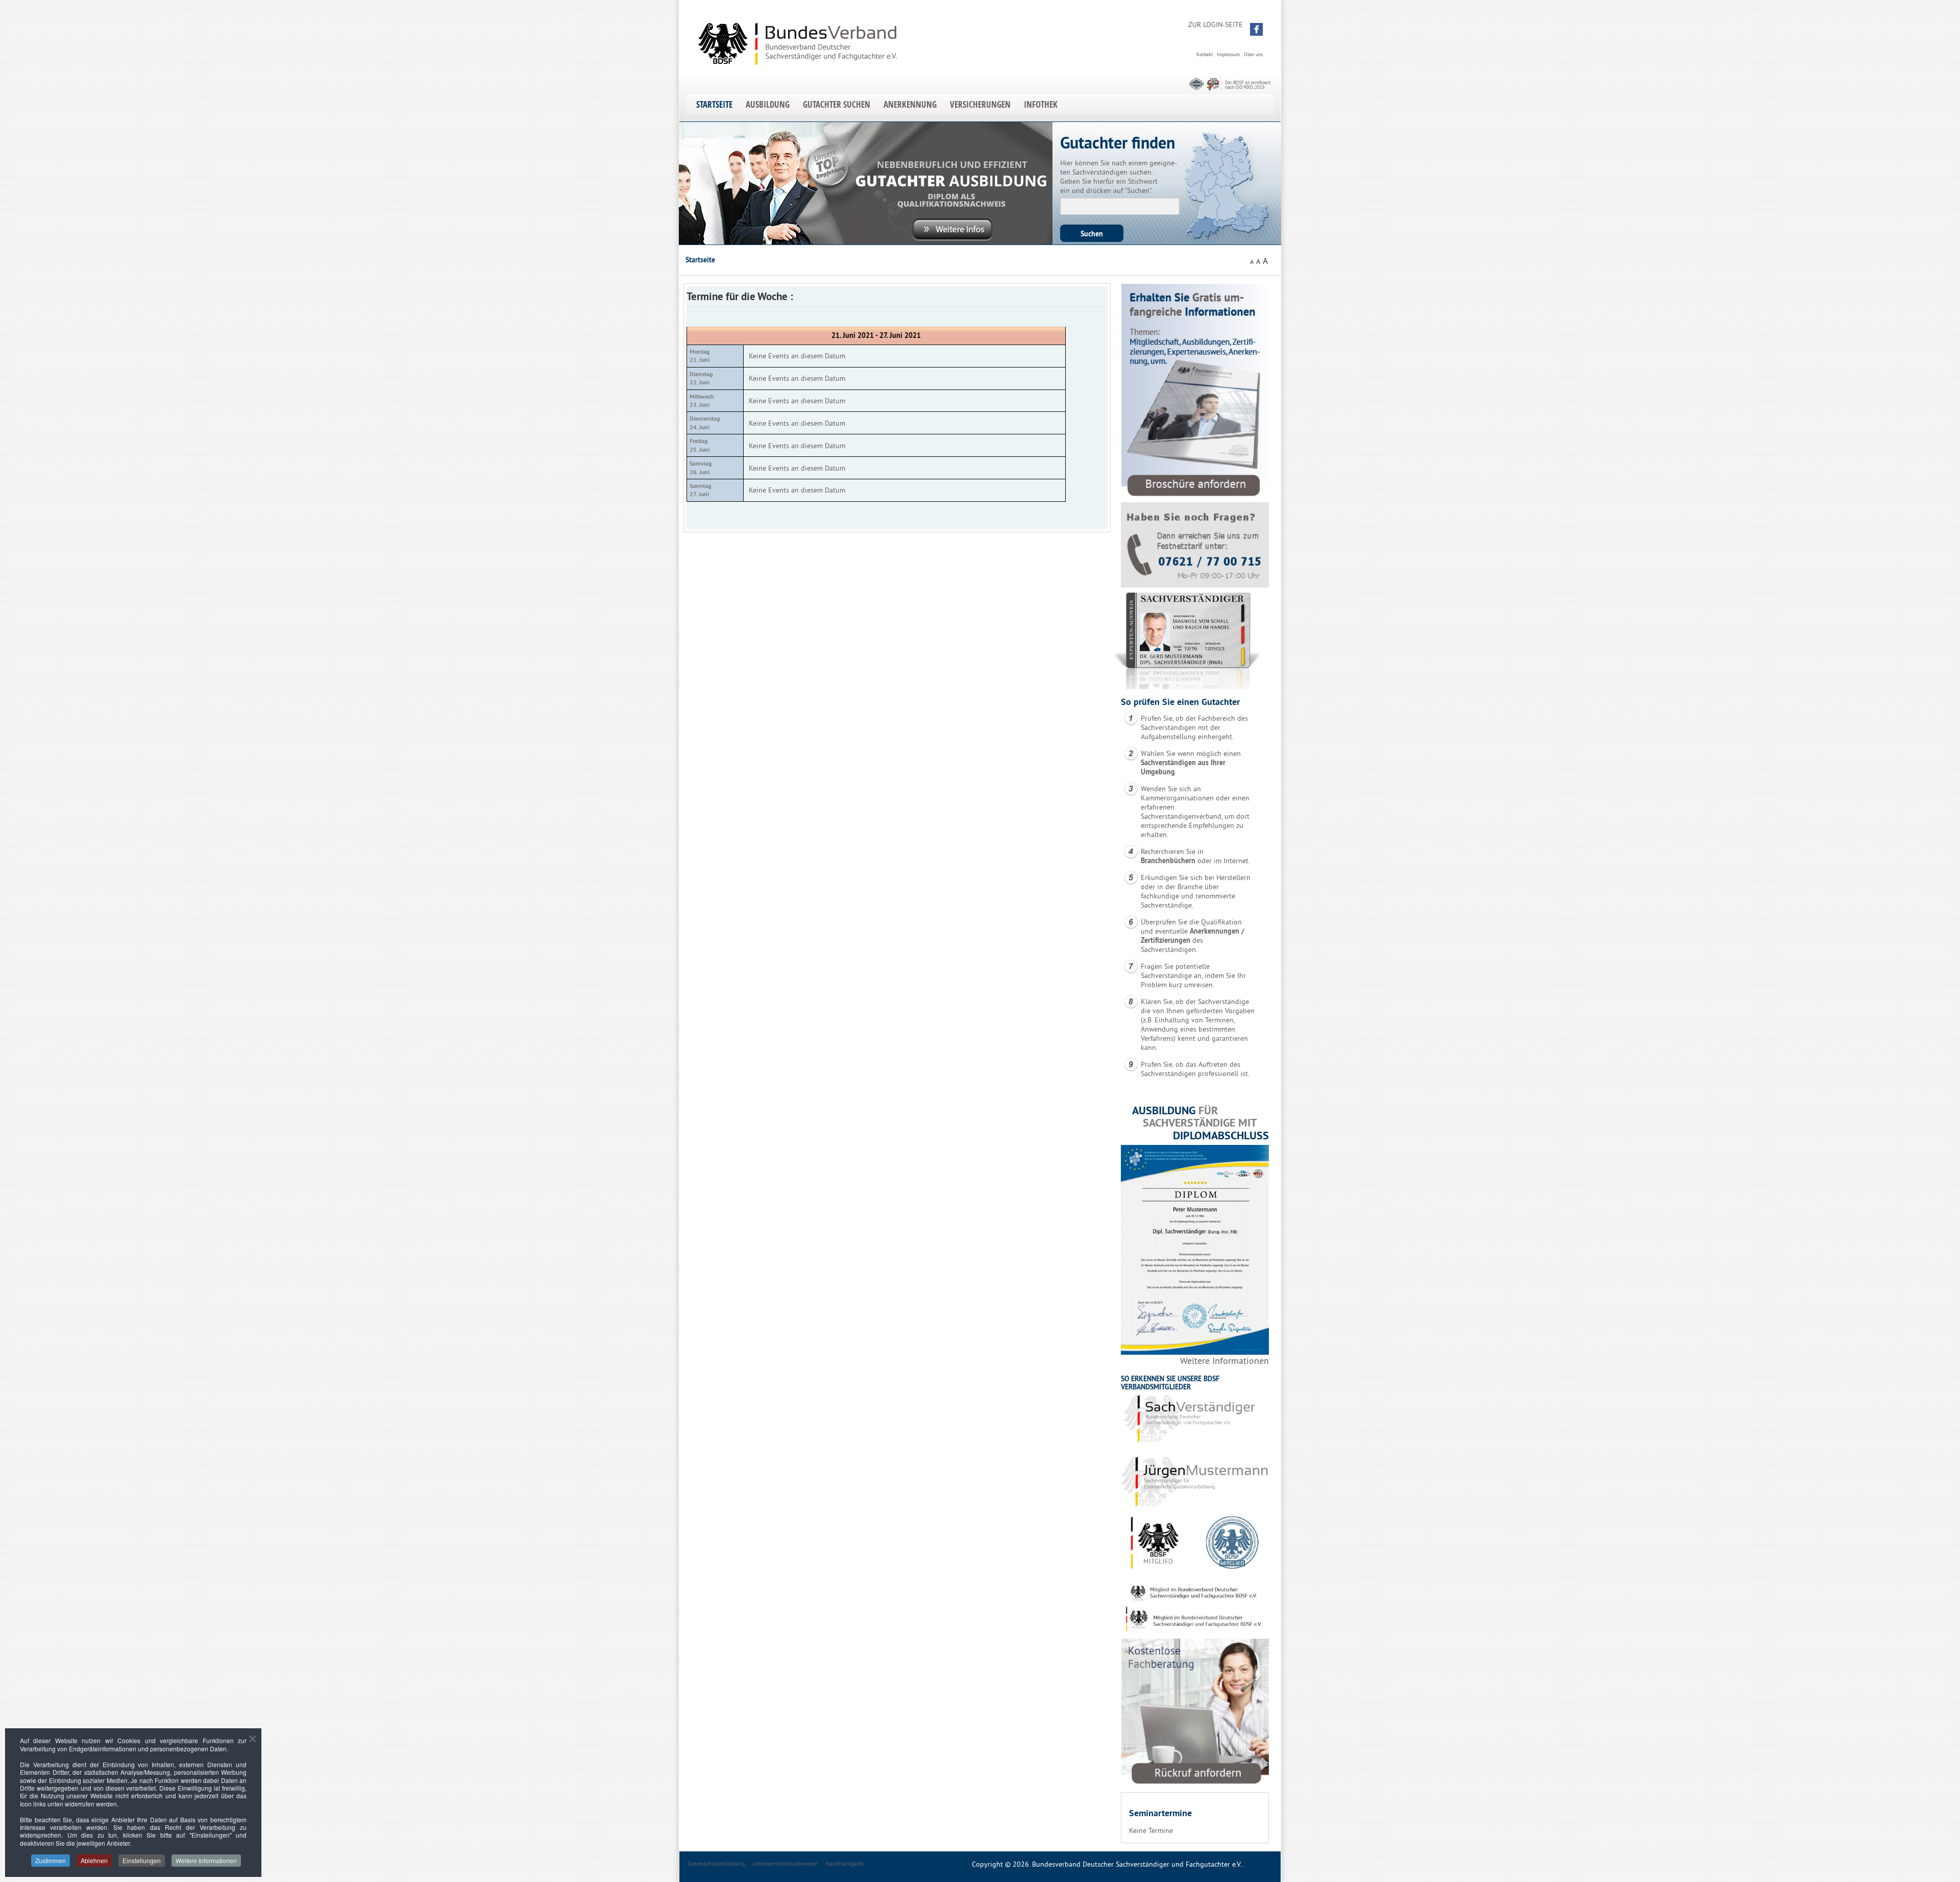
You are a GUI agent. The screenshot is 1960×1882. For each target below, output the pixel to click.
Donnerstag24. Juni (705, 423)
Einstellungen (142, 1860)
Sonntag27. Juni (700, 490)
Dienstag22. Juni (701, 378)
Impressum (1228, 54)
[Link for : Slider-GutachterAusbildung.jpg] (866, 183)
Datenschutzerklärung (716, 1863)
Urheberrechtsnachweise (785, 1863)
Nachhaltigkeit (844, 1863)
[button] (1256, 29)
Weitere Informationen (1224, 1361)
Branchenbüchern (1168, 861)
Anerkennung (910, 104)
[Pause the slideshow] (1021, 183)
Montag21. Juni (700, 356)
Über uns (1253, 54)
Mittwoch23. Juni (702, 401)
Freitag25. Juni (700, 445)
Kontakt (1205, 54)
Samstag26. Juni (701, 468)
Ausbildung (768, 104)
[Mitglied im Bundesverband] (1195, 1512)
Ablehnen (94, 1860)
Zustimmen (51, 1860)
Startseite (714, 104)
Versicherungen (980, 104)
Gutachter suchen (837, 104)
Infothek (1041, 104)
